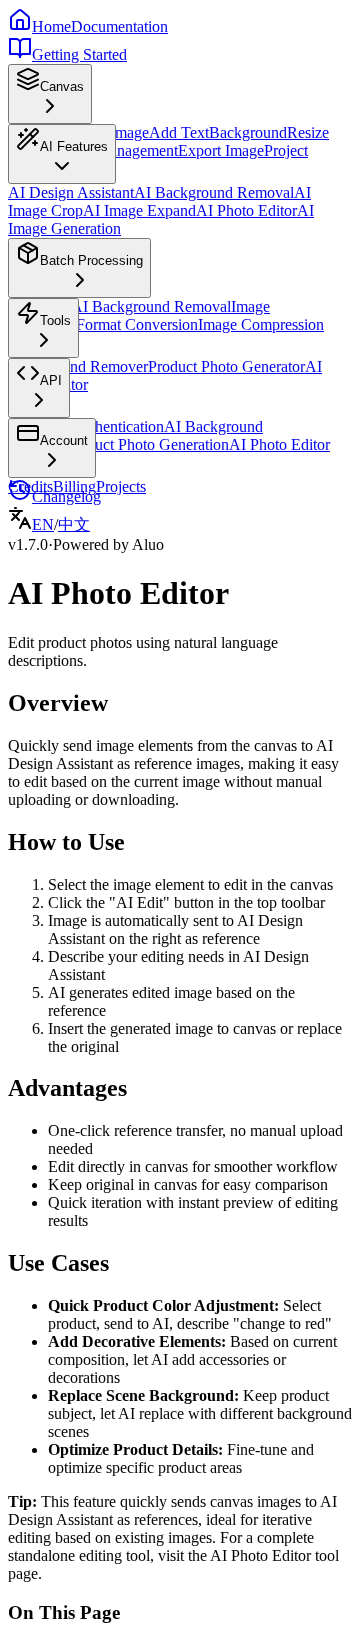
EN (43, 524)
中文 (74, 524)
